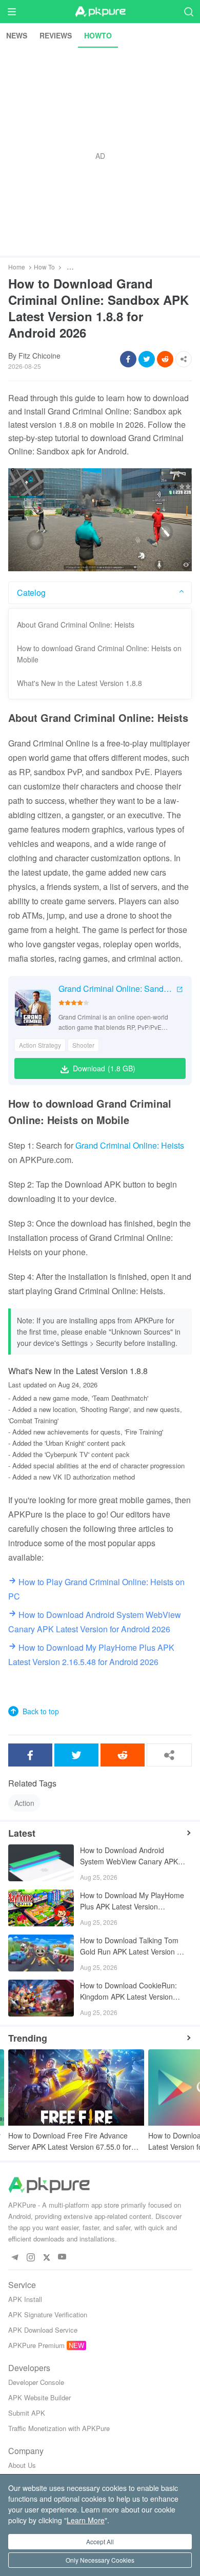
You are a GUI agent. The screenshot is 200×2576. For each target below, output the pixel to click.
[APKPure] (100, 12)
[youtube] (62, 2257)
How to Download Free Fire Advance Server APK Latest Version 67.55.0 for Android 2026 (70, 2141)
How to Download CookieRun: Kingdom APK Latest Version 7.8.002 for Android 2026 (128, 1992)
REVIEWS (56, 35)
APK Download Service (43, 2330)
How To (44, 267)
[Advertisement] (100, 152)
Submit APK (27, 2413)
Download (104, 1068)
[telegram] (15, 2257)
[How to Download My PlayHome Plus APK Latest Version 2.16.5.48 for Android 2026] (41, 1908)
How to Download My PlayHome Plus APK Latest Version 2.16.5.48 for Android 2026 (132, 1902)
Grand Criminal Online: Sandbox (116, 989)
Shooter (83, 1045)
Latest (22, 1833)
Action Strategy (40, 1045)
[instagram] (31, 2257)
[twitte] (46, 2257)
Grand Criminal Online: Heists (130, 1145)
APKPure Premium (36, 2345)
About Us (22, 2465)
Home (17, 267)
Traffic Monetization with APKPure (59, 2428)
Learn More (86, 2520)
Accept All (100, 2541)
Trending (28, 2038)
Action (24, 1803)
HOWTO (98, 35)
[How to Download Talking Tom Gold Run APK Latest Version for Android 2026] (41, 1953)
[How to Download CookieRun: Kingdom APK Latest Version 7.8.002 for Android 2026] (41, 1998)
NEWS (17, 35)
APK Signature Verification (48, 2314)
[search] (188, 12)
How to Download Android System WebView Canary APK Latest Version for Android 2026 (131, 1856)
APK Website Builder (39, 2397)
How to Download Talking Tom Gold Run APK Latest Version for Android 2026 (133, 1947)
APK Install (25, 2299)
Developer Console (36, 2382)
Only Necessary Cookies (100, 2560)
